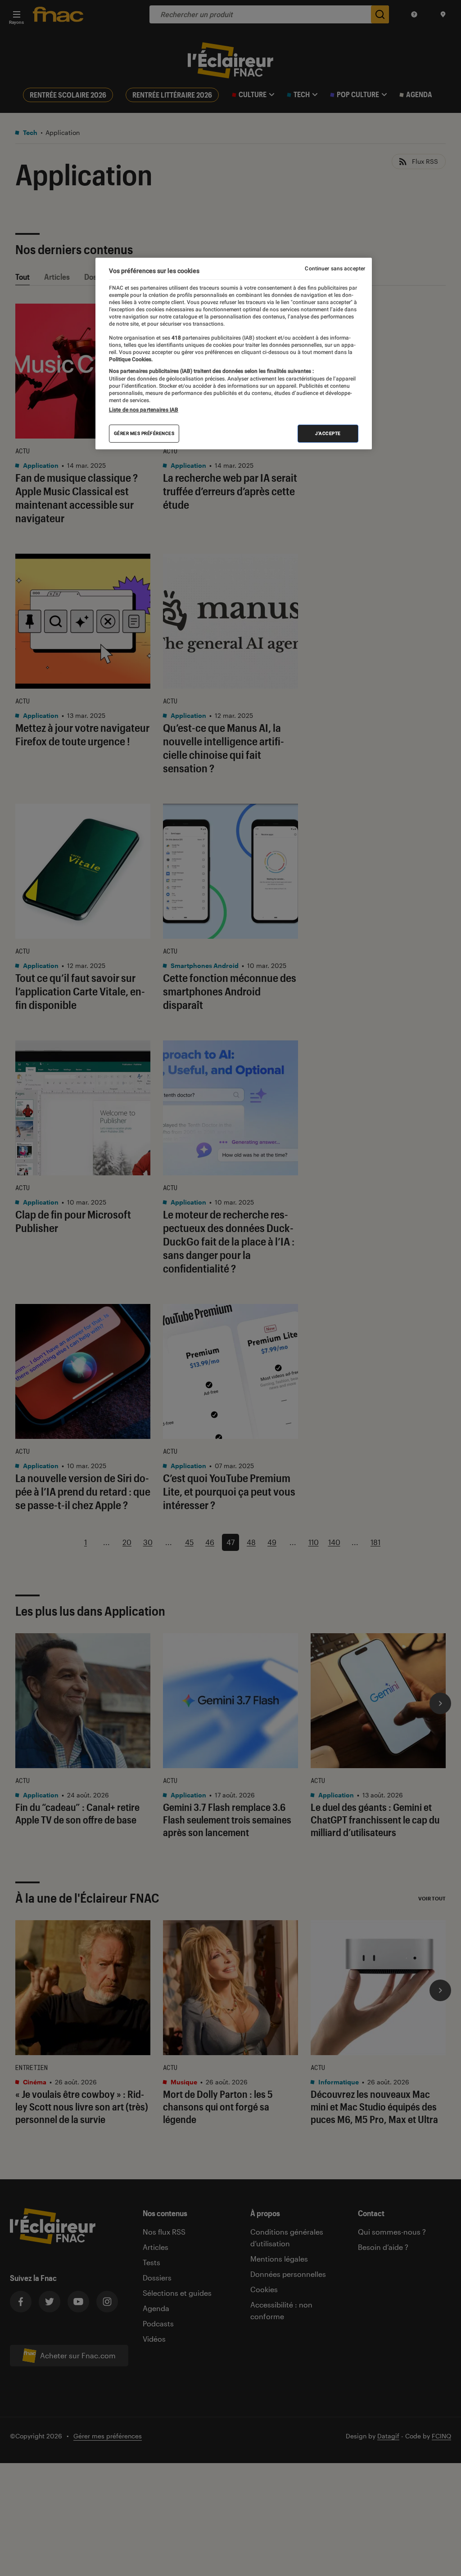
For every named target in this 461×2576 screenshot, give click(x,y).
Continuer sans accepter (335, 269)
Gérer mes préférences (144, 433)
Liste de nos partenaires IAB (144, 410)
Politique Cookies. (131, 359)
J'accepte (328, 433)
